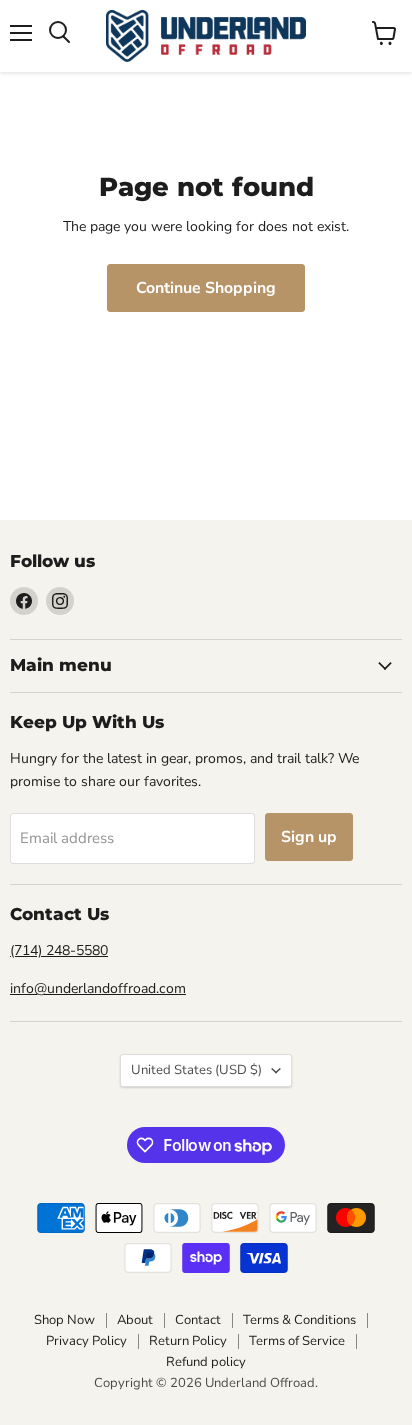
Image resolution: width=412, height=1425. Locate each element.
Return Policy (188, 1341)
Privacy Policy (86, 1341)
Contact (198, 1320)
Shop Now (64, 1320)
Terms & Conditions (299, 1320)
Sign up (309, 837)
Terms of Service (297, 1341)
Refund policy (206, 1362)
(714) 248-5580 (59, 950)
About (135, 1320)
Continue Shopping (206, 288)
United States (196, 1070)
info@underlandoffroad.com (98, 988)
